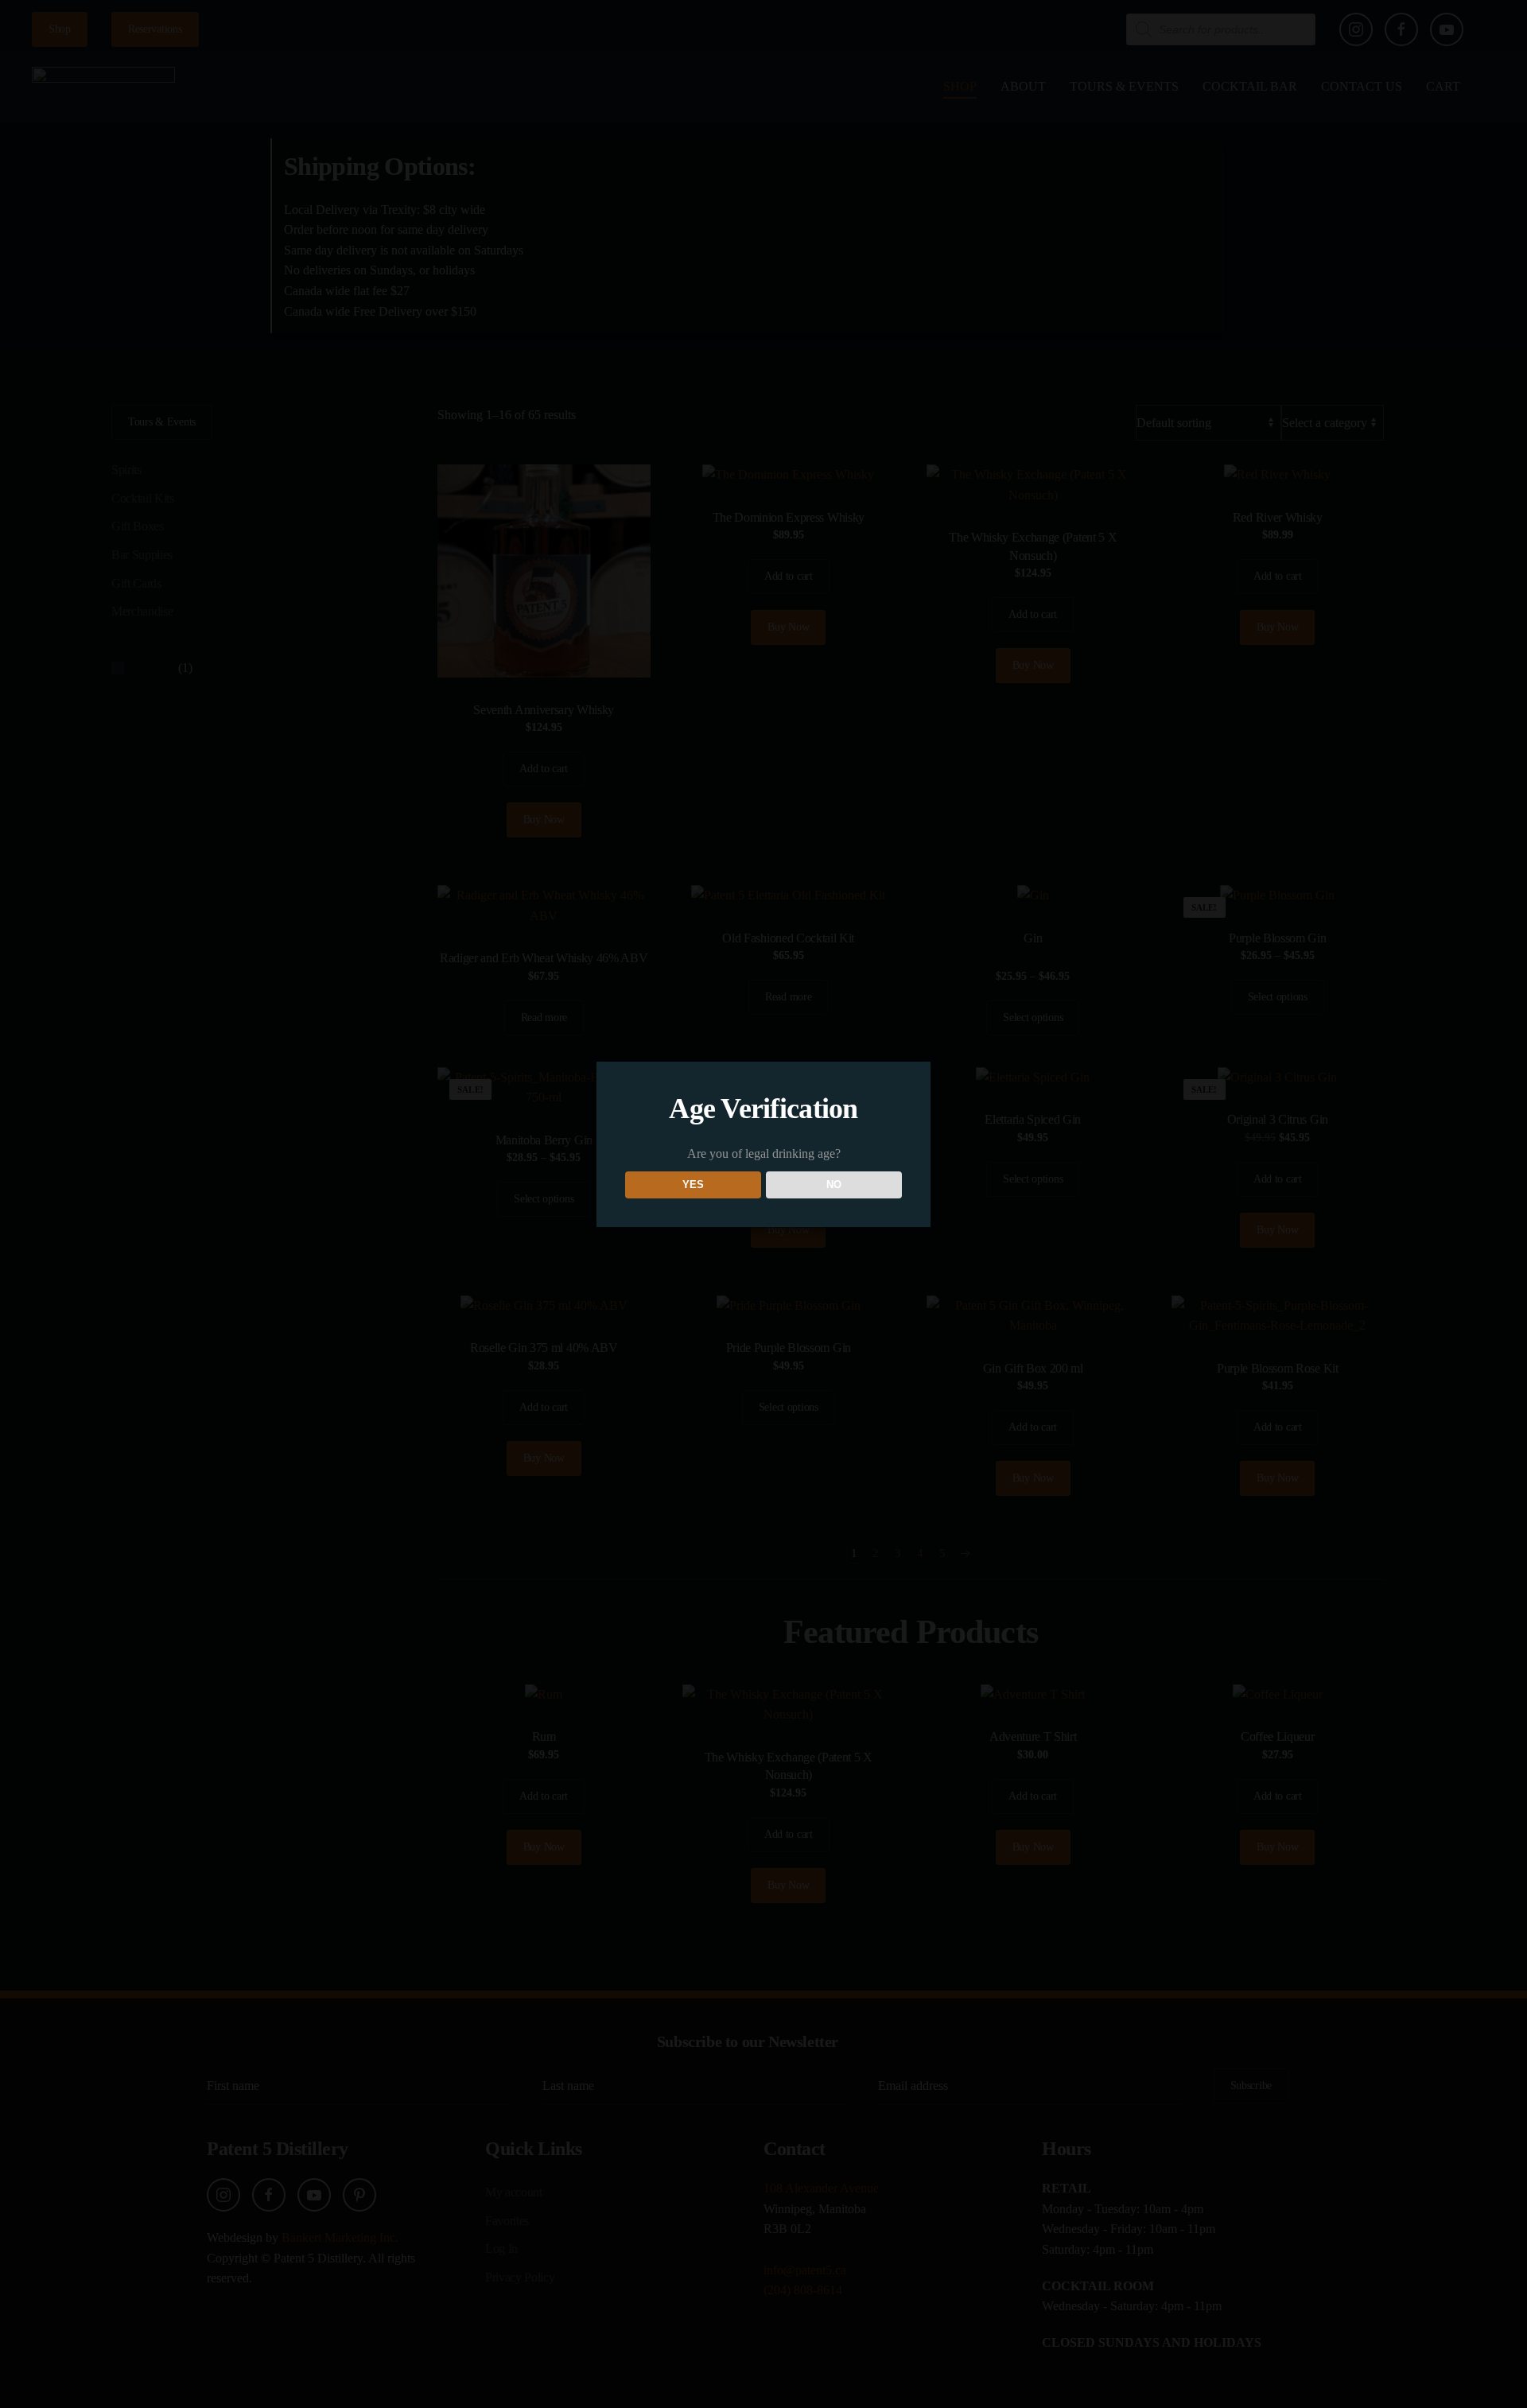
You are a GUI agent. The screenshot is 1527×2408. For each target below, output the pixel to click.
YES (693, 1185)
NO (834, 1185)
